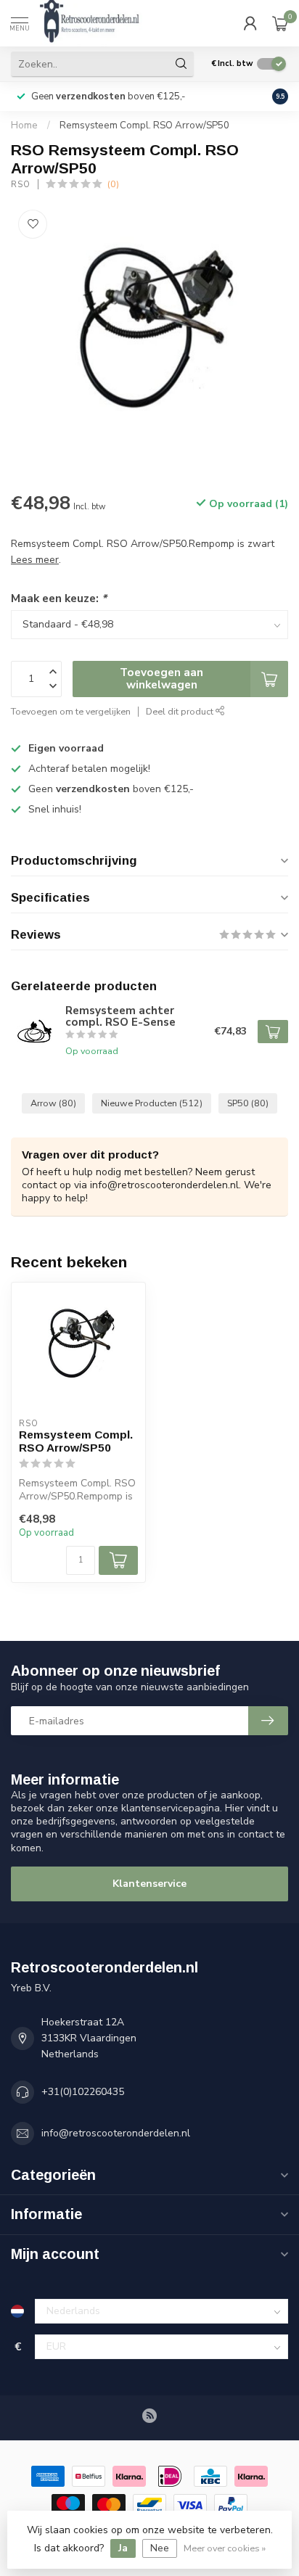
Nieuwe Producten (152, 1103)
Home (24, 125)
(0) (113, 184)
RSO (21, 185)
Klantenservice (149, 1884)
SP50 (248, 1103)
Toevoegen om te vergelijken (71, 711)
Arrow (53, 1103)
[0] (280, 23)
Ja (123, 2548)
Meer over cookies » (225, 2548)
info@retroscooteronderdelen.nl (116, 2133)
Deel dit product (181, 711)
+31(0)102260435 (83, 2092)
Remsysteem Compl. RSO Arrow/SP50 (144, 125)
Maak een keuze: (59, 598)
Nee (160, 2548)
